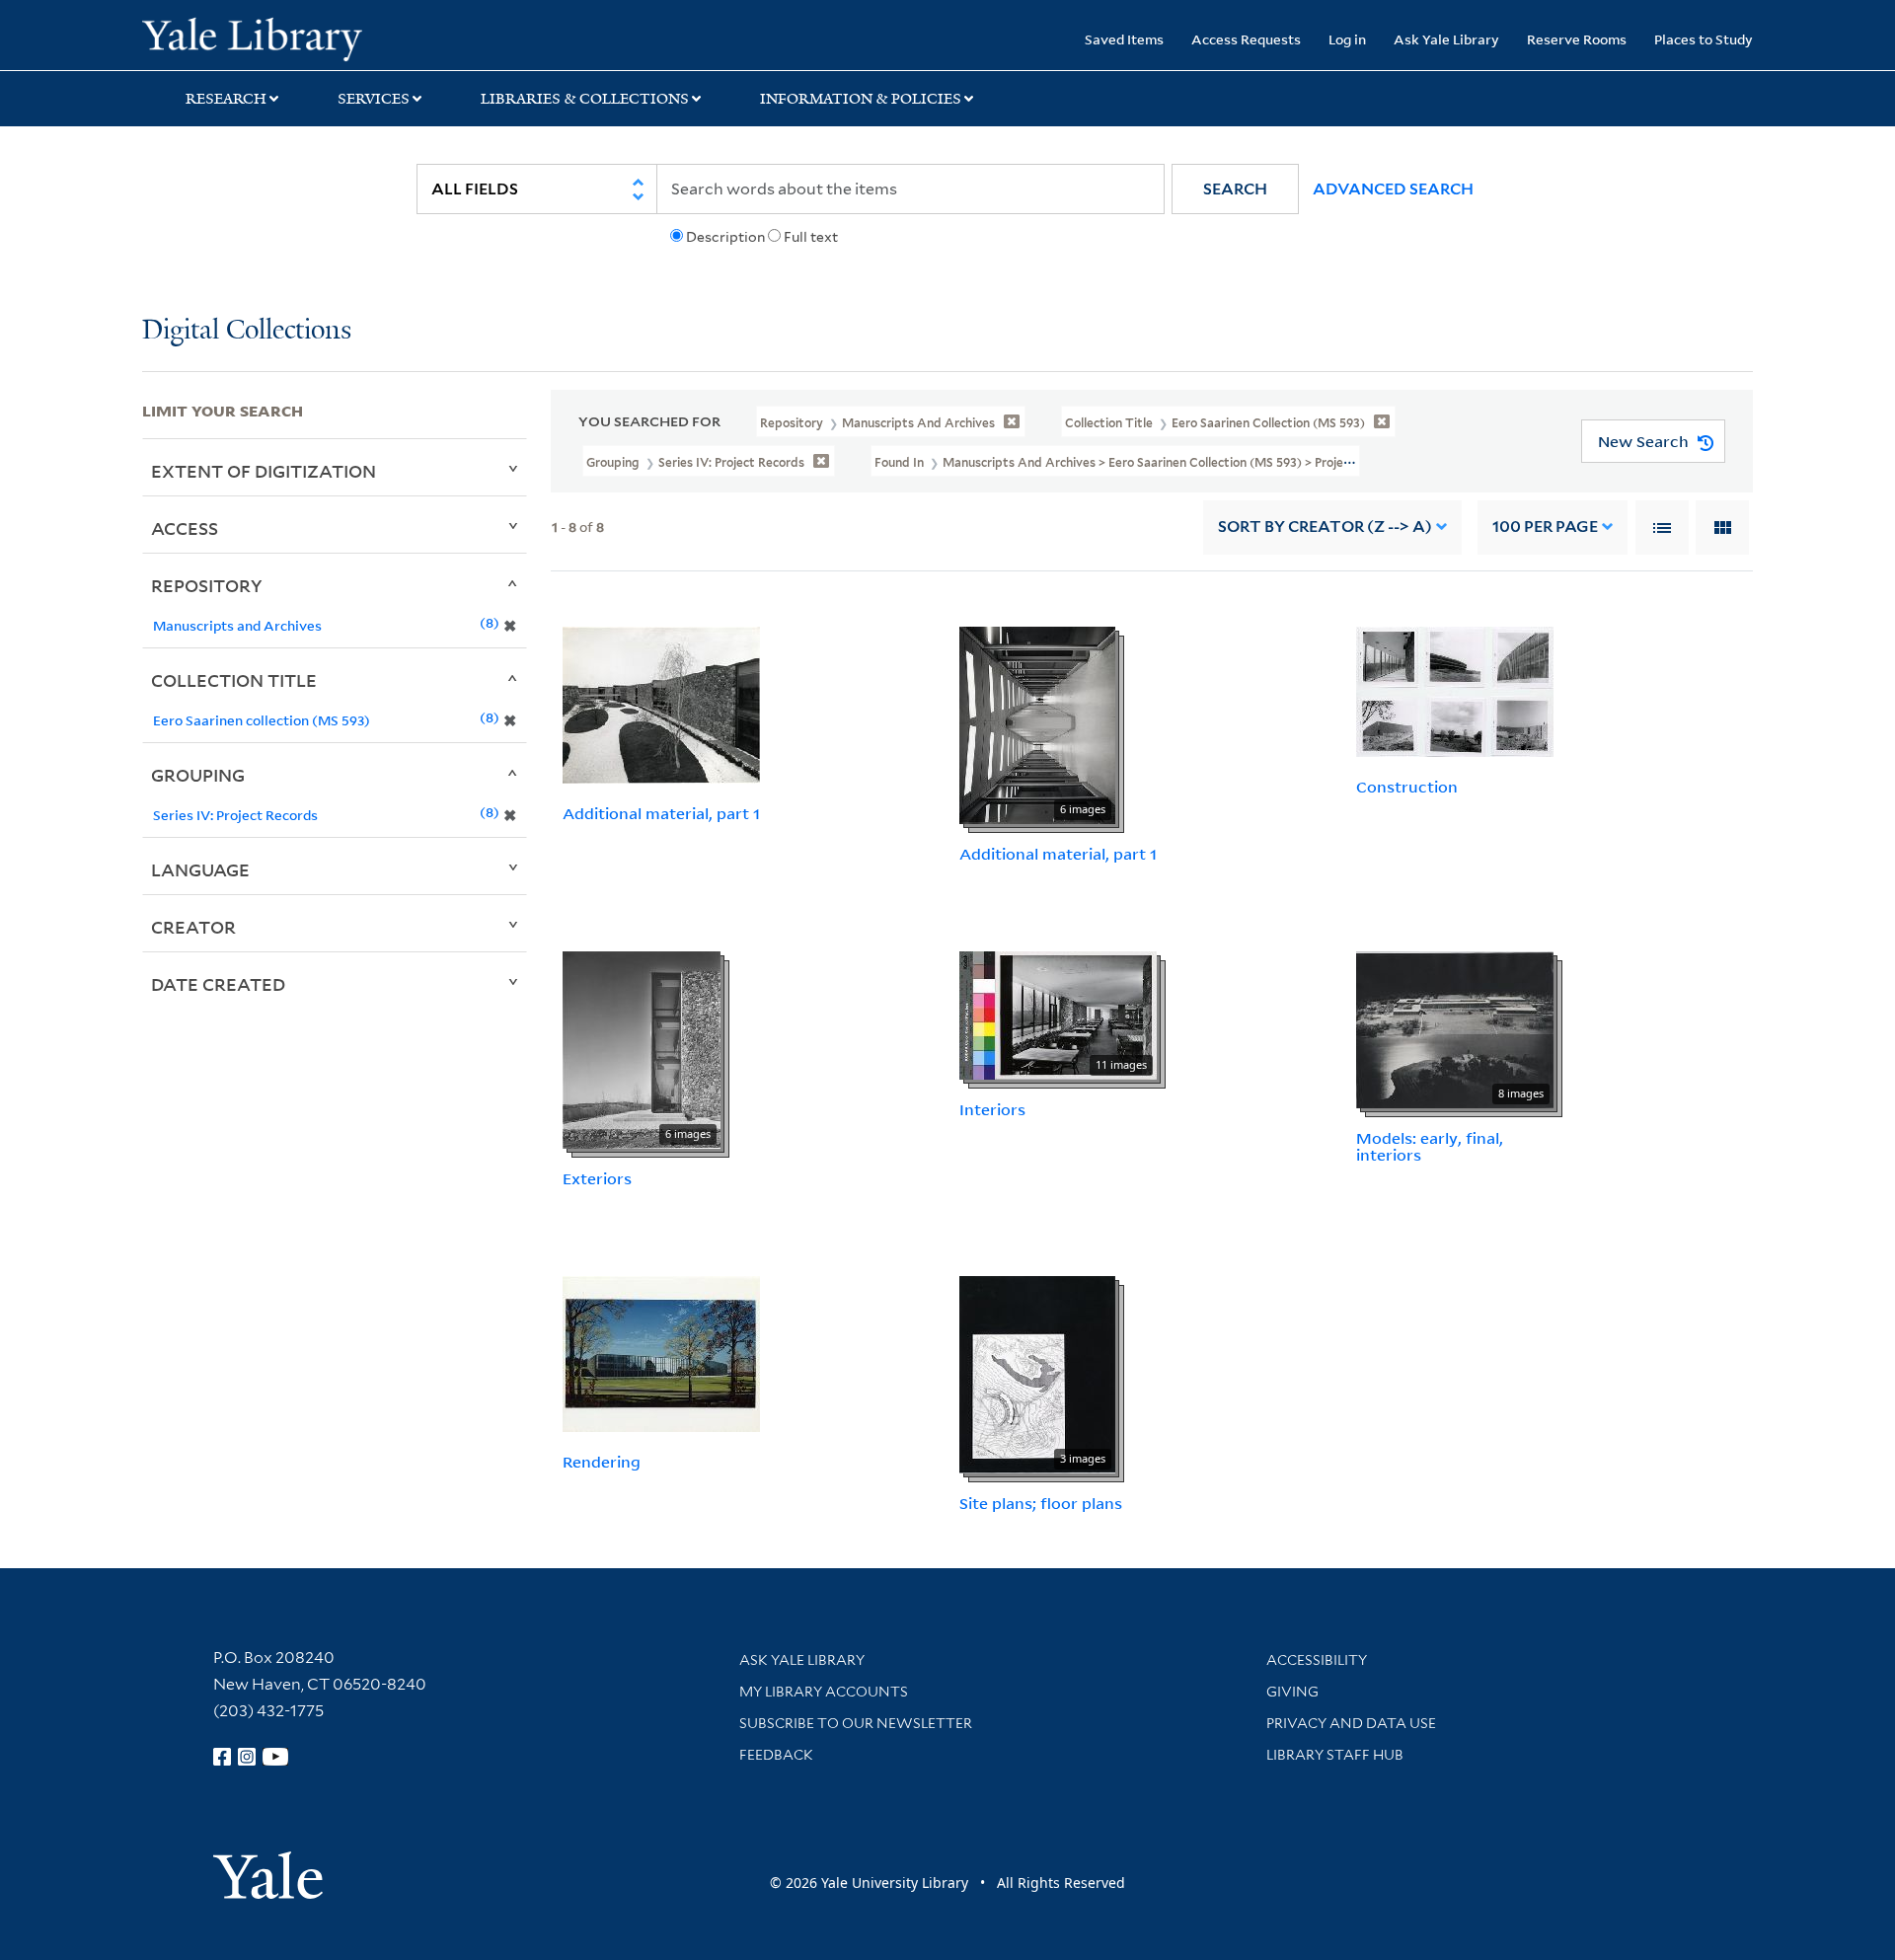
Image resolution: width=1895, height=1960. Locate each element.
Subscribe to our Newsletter (856, 1723)
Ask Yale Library (1446, 39)
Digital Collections (247, 331)
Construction (1407, 787)
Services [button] (374, 99)
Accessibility (1317, 1660)
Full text (811, 237)
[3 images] (1037, 1373)
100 (1545, 527)
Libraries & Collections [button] (585, 99)
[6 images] (1037, 723)
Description (725, 237)
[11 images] (1058, 1014)
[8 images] (1455, 1028)
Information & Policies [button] (861, 99)
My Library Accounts (824, 1692)
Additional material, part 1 (661, 813)
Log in (1347, 39)
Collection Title (234, 680)
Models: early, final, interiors (1430, 1146)
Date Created (218, 984)
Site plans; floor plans (1041, 1503)
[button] (1235, 189)
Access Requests (1246, 39)
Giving (1292, 1692)
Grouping (198, 775)
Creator (193, 927)
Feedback (776, 1755)
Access (185, 528)
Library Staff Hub (1335, 1755)
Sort (1325, 527)
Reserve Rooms (1577, 39)
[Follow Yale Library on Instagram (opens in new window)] (247, 1757)
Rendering (602, 1462)
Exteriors (597, 1178)
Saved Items (1124, 39)
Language (200, 869)
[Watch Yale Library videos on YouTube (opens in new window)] (275, 1757)
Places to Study (1704, 39)
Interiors (992, 1109)
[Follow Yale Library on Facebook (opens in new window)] (222, 1757)
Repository (207, 585)
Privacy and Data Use (1351, 1723)
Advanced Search (1393, 189)
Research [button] (226, 99)
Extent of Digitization (264, 471)
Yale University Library (263, 38)
